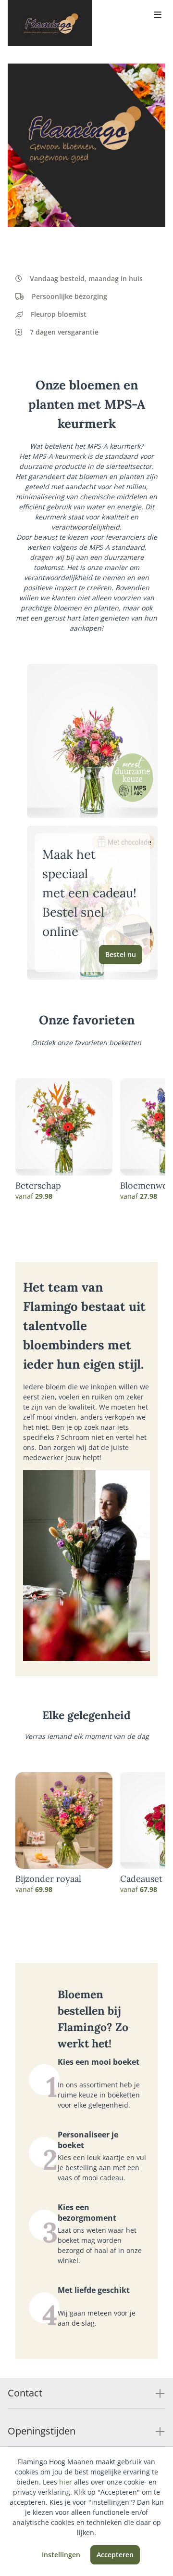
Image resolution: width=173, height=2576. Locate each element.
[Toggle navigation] (158, 15)
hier (66, 2482)
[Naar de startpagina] (50, 23)
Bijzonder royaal (48, 1879)
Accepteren (115, 2555)
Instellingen (61, 2555)
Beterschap (38, 1186)
